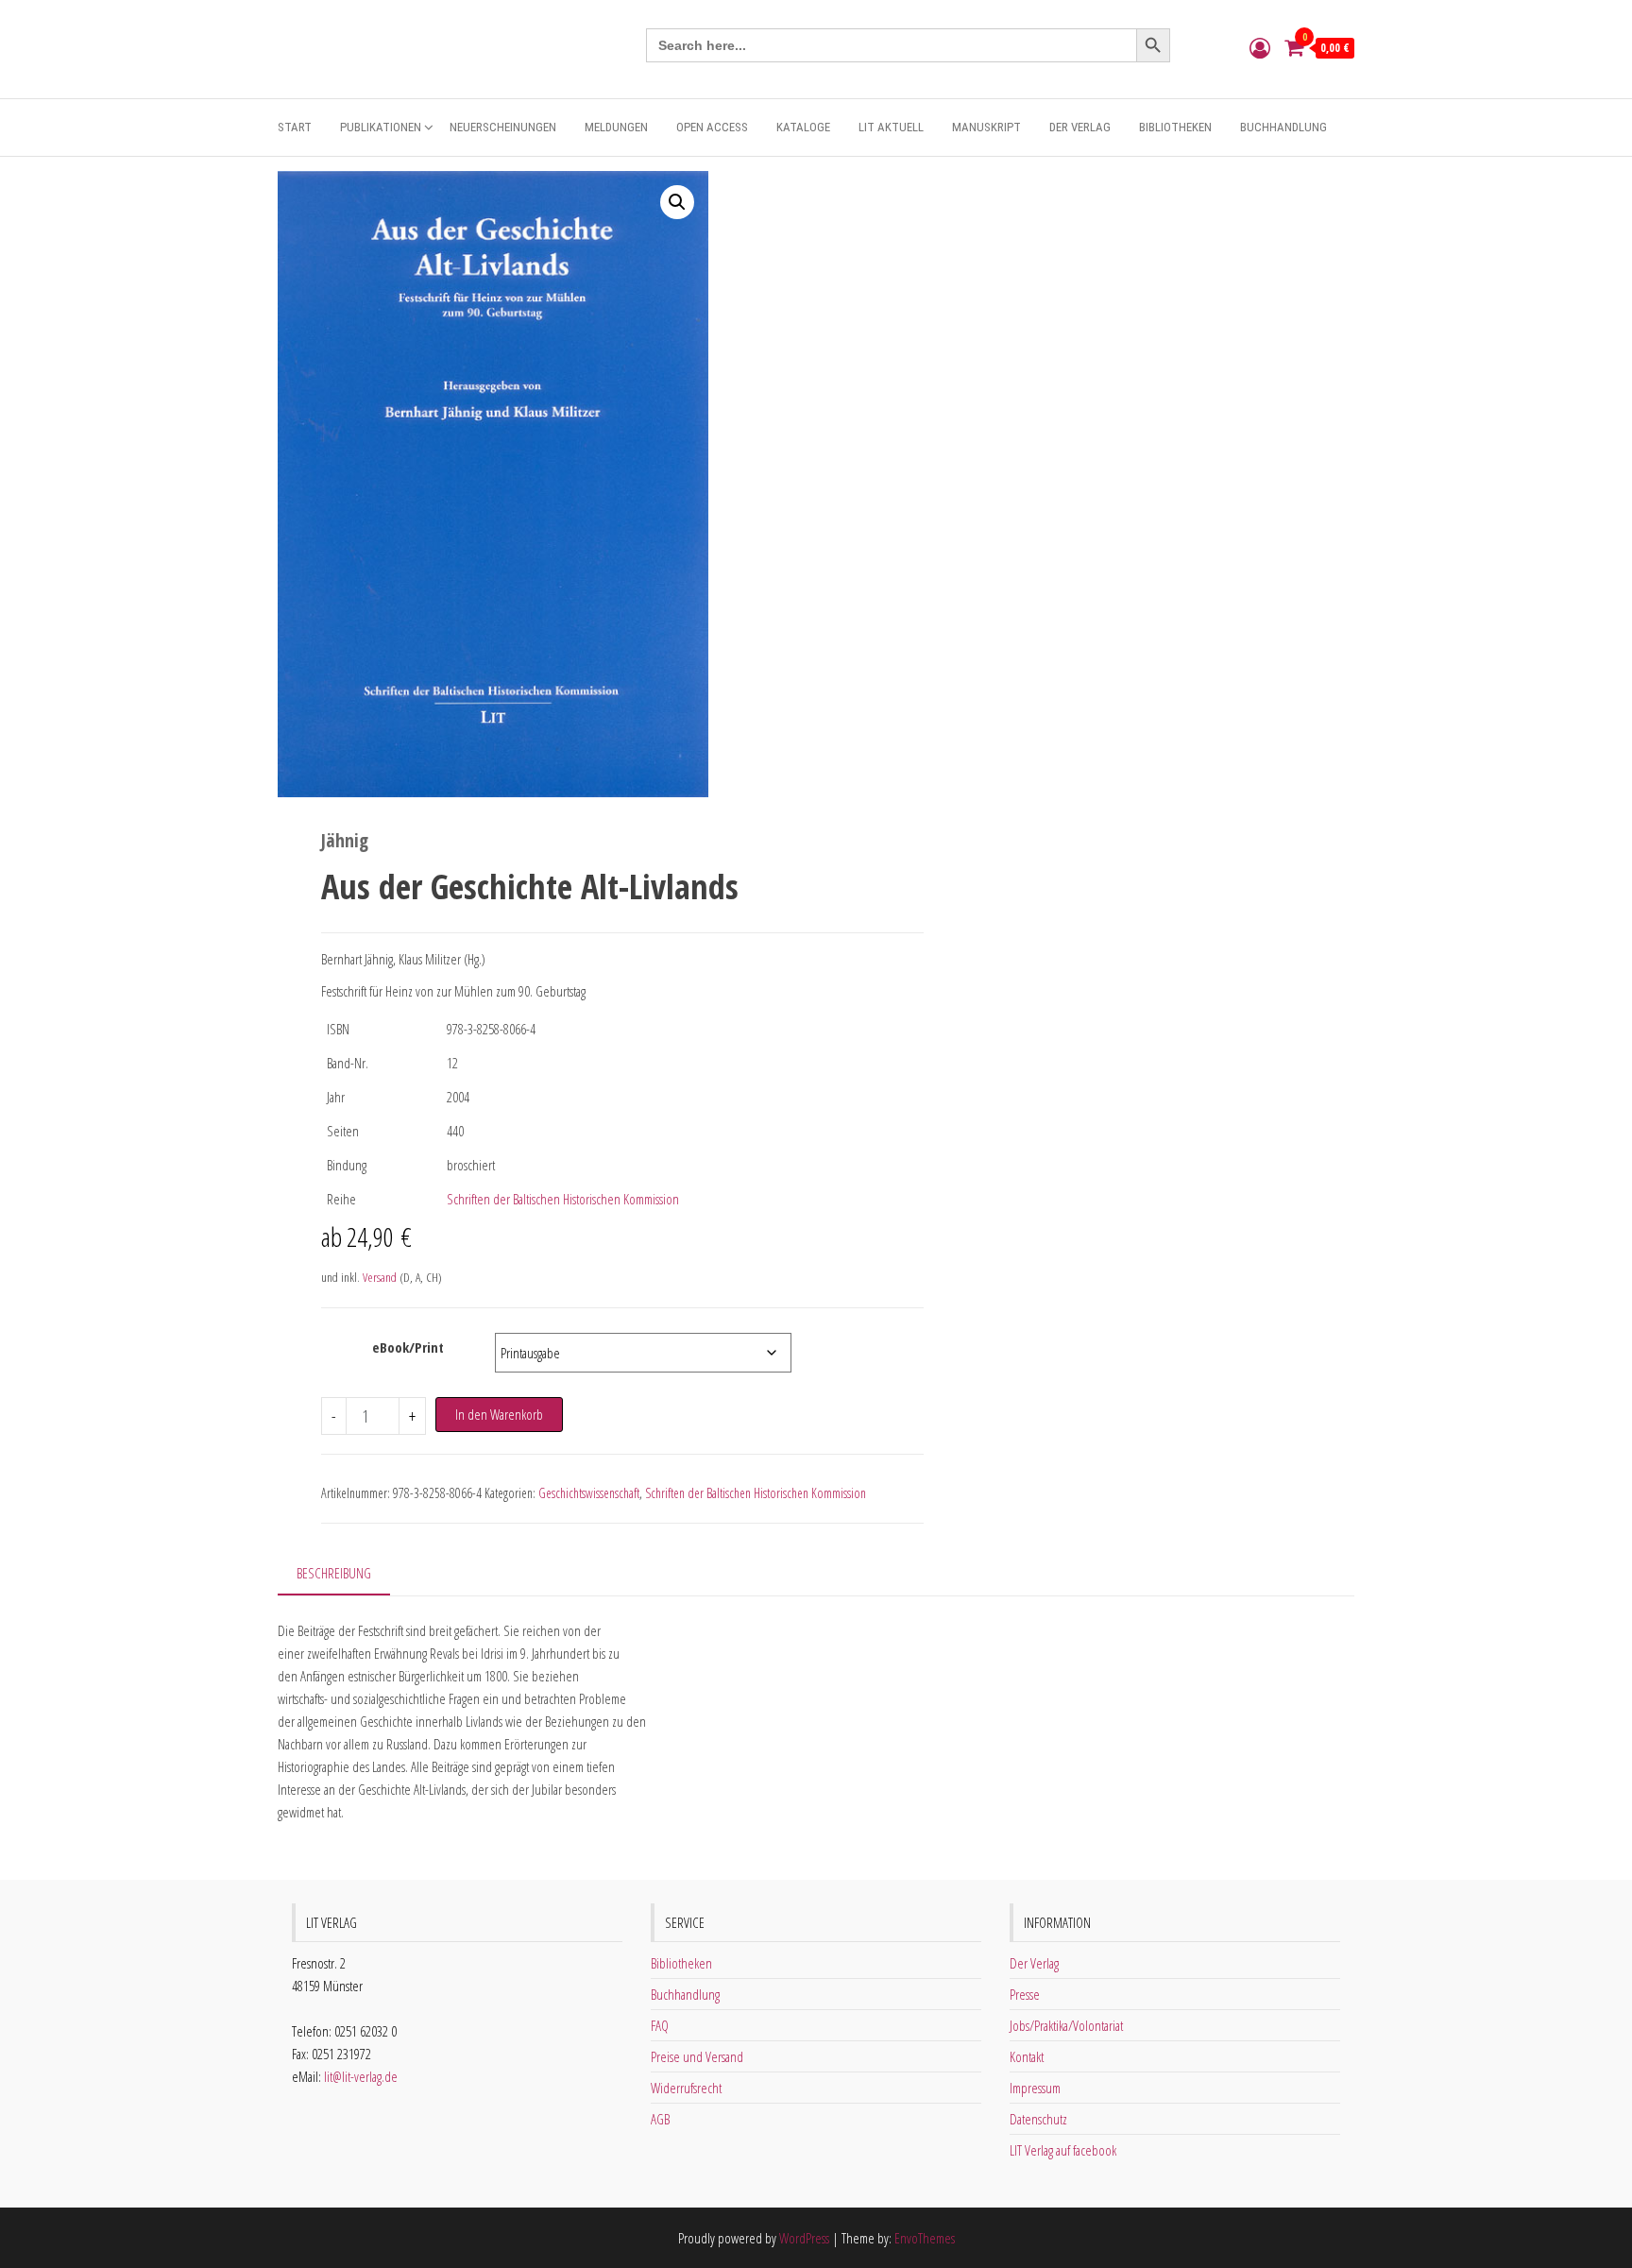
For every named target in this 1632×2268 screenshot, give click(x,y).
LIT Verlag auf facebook (1063, 2150)
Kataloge (803, 127)
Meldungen (616, 127)
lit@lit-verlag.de (361, 2076)
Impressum (1035, 2088)
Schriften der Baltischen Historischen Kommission (563, 1199)
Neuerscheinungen (503, 127)
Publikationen (381, 127)
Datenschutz (1038, 2119)
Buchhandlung (1283, 127)
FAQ (660, 2025)
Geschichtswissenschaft (589, 1493)
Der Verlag (1080, 127)
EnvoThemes (925, 2238)
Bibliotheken (1175, 127)
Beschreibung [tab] (334, 1573)
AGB (660, 2119)
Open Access (712, 127)
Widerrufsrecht (686, 2088)
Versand (380, 1277)
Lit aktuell (891, 127)
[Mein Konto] (1260, 47)
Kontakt (1027, 2056)
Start (295, 127)
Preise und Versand (697, 2056)
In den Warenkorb (499, 1414)
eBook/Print (408, 1347)
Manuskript (986, 127)
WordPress (804, 2238)
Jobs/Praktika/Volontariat (1066, 2025)
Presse (1025, 1994)
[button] (677, 202)
